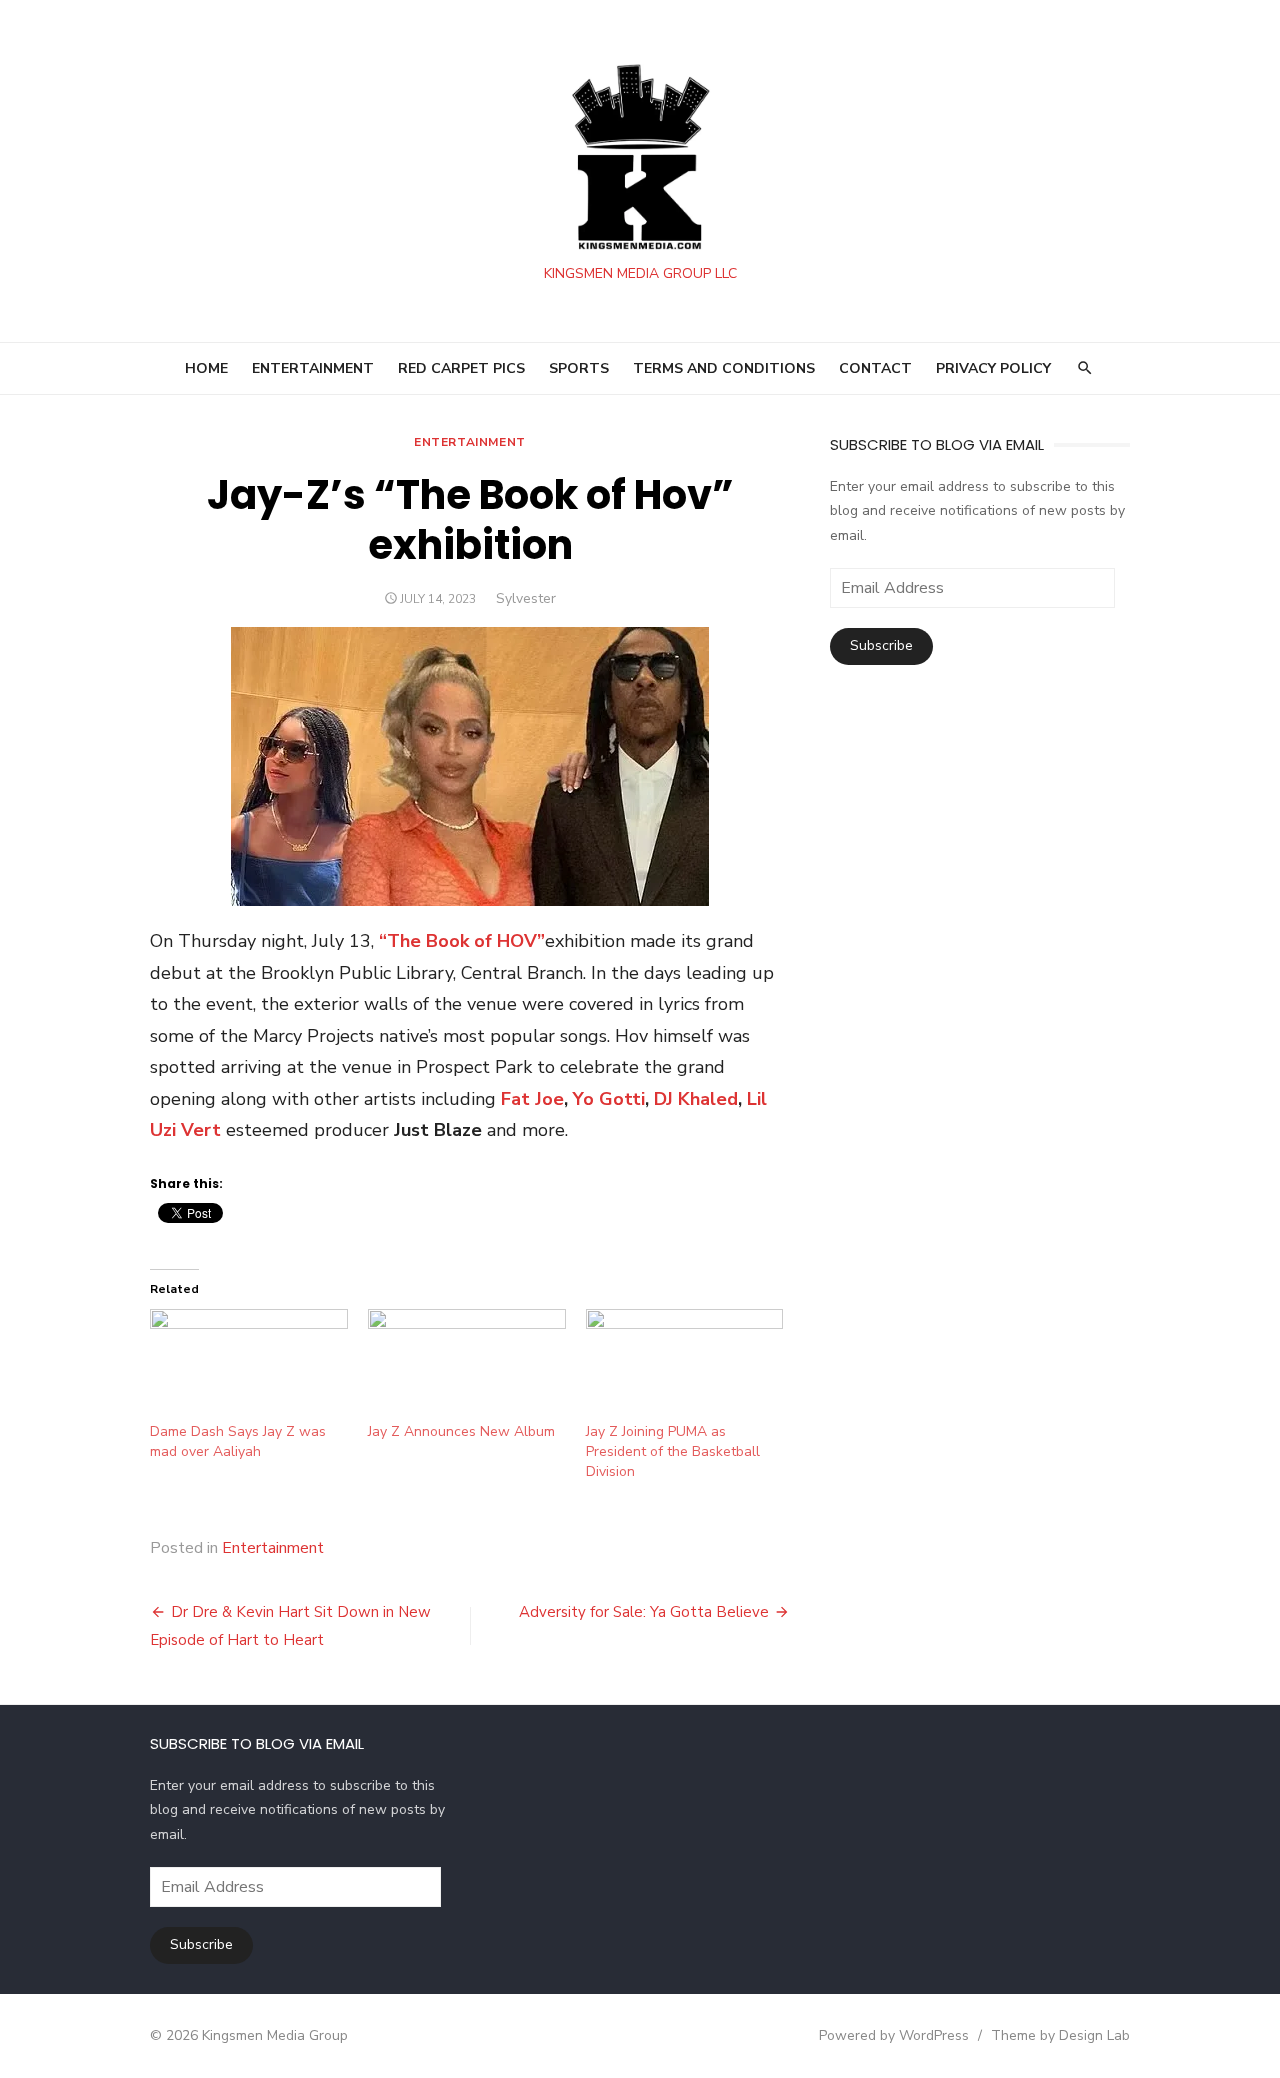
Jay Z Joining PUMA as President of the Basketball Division (673, 1451)
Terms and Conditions (724, 368)
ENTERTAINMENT (313, 368)
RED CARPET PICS (461, 368)
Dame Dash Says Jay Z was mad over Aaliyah (238, 1441)
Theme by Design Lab (1060, 2035)
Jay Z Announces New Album (461, 1431)
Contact (875, 368)
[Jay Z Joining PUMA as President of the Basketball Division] (685, 1365)
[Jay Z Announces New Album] (467, 1365)
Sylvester (526, 598)
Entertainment (470, 442)
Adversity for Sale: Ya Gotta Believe (644, 1612)
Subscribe (881, 645)
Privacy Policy (993, 368)
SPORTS (579, 368)
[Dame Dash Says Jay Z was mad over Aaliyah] (249, 1365)
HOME (206, 368)
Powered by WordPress (894, 2035)
